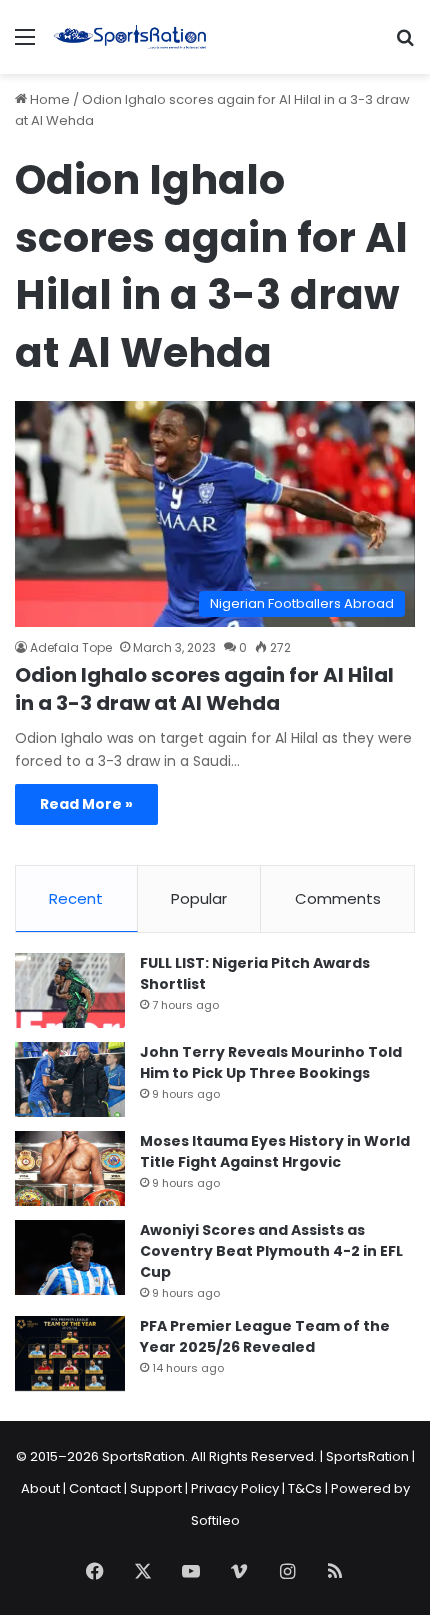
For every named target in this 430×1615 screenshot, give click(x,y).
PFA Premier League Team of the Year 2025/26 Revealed (265, 1336)
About (40, 1488)
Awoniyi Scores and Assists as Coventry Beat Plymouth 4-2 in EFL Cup (271, 1251)
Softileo (215, 1520)
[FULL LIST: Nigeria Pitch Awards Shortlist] (70, 990)
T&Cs (305, 1488)
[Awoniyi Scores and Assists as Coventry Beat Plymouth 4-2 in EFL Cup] (70, 1257)
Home (48, 99)
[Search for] (405, 44)
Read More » (86, 804)
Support (156, 1488)
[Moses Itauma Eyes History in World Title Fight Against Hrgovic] (70, 1168)
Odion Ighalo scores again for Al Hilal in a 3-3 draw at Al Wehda (204, 689)
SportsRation (367, 1456)
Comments (338, 898)
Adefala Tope (71, 647)
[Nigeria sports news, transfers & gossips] (130, 37)
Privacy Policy (235, 1488)
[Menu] (25, 44)
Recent (76, 898)
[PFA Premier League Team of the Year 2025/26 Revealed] (70, 1353)
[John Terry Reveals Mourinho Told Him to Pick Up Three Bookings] (70, 1079)
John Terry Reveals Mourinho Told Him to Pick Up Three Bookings (271, 1062)
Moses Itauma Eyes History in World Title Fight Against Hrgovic (275, 1151)
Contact (95, 1488)
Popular (199, 898)
